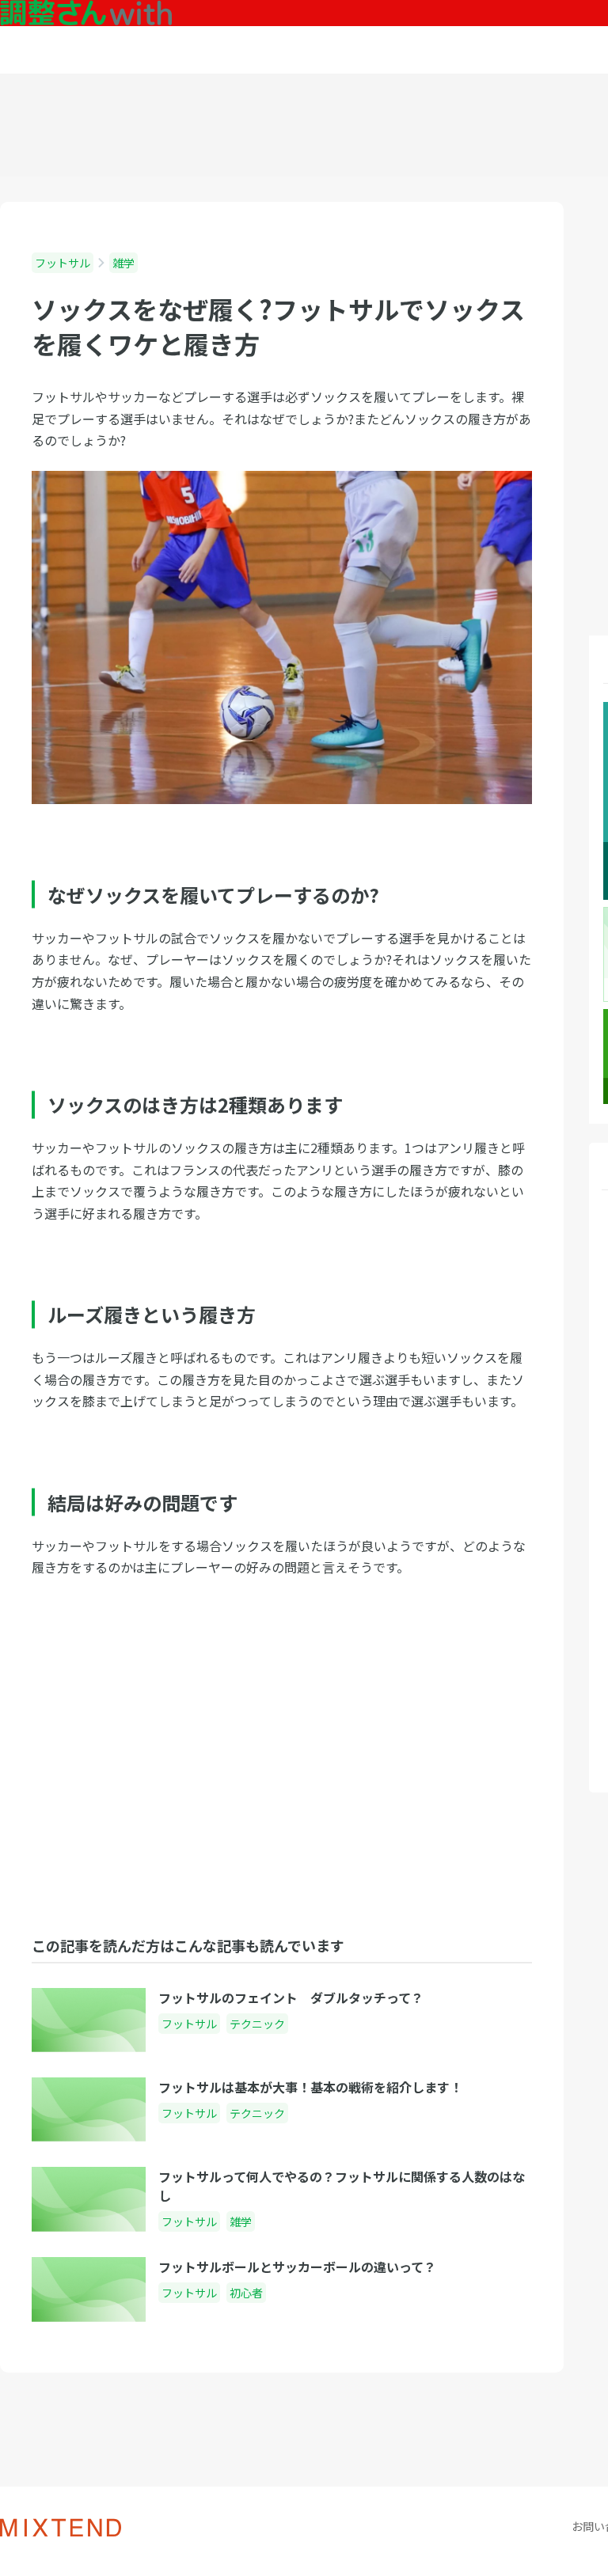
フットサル (63, 263)
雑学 (123, 263)
